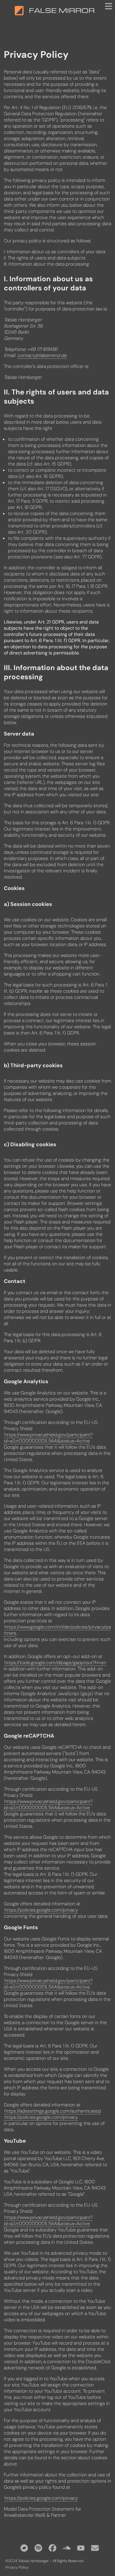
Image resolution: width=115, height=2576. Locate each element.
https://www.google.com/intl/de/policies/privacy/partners (57, 1630)
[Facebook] (52, 2548)
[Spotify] (38, 2548)
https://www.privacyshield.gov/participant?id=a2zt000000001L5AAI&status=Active (48, 1438)
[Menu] (109, 6)
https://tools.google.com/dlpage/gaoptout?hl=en (55, 1663)
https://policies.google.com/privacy (41, 1910)
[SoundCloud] (67, 2548)
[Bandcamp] (24, 2548)
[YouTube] (81, 2548)
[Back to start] (19, 11)
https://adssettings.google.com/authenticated (53, 2111)
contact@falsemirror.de (42, 355)
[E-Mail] (95, 2548)
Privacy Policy (17, 2567)
